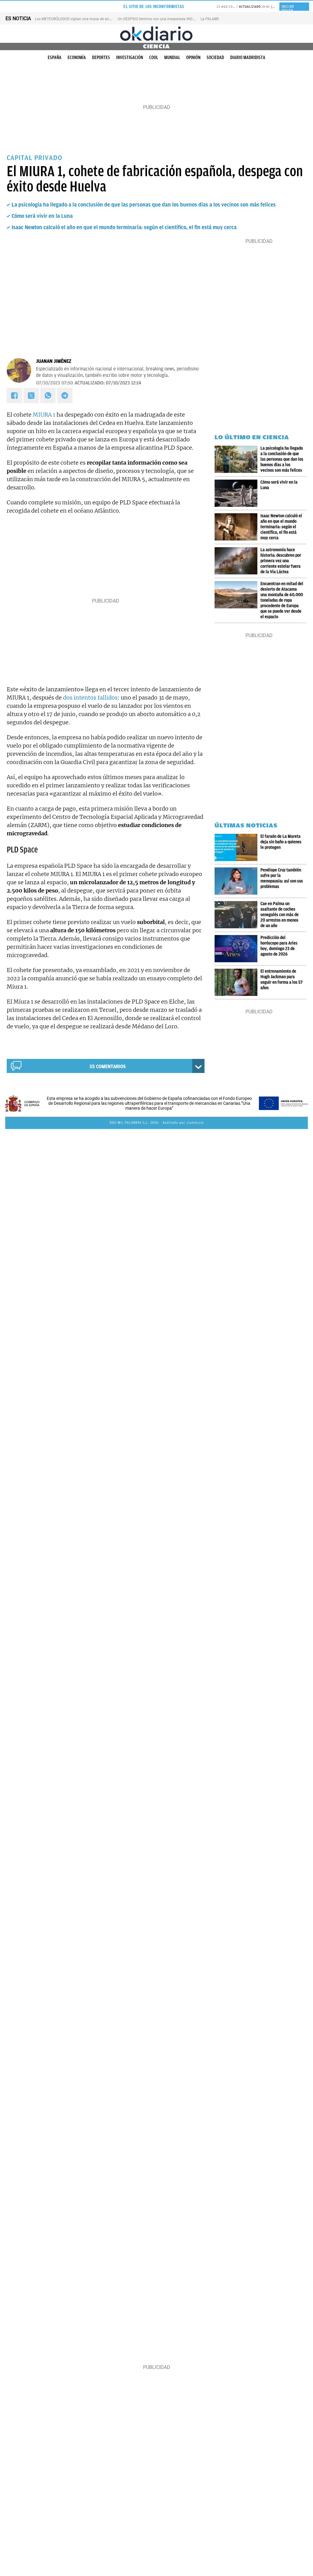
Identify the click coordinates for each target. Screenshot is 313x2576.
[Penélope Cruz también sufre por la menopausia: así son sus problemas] (238, 881)
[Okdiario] (156, 34)
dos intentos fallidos (90, 698)
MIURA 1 (44, 415)
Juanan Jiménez (54, 361)
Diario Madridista (248, 58)
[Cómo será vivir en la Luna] (238, 493)
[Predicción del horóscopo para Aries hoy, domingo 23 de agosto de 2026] (238, 949)
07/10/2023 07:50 (55, 383)
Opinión (193, 58)
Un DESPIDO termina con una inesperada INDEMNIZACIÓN (166, 19)
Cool (154, 58)
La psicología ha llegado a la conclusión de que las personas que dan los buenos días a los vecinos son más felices (144, 205)
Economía (77, 58)
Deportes (101, 58)
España (55, 58)
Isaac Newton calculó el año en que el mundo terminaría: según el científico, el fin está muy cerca (124, 227)
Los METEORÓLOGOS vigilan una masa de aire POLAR (79, 19)
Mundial (172, 58)
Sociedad (215, 58)
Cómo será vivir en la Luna (42, 216)
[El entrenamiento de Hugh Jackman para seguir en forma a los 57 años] (238, 982)
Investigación (130, 58)
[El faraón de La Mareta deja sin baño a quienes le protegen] (238, 847)
